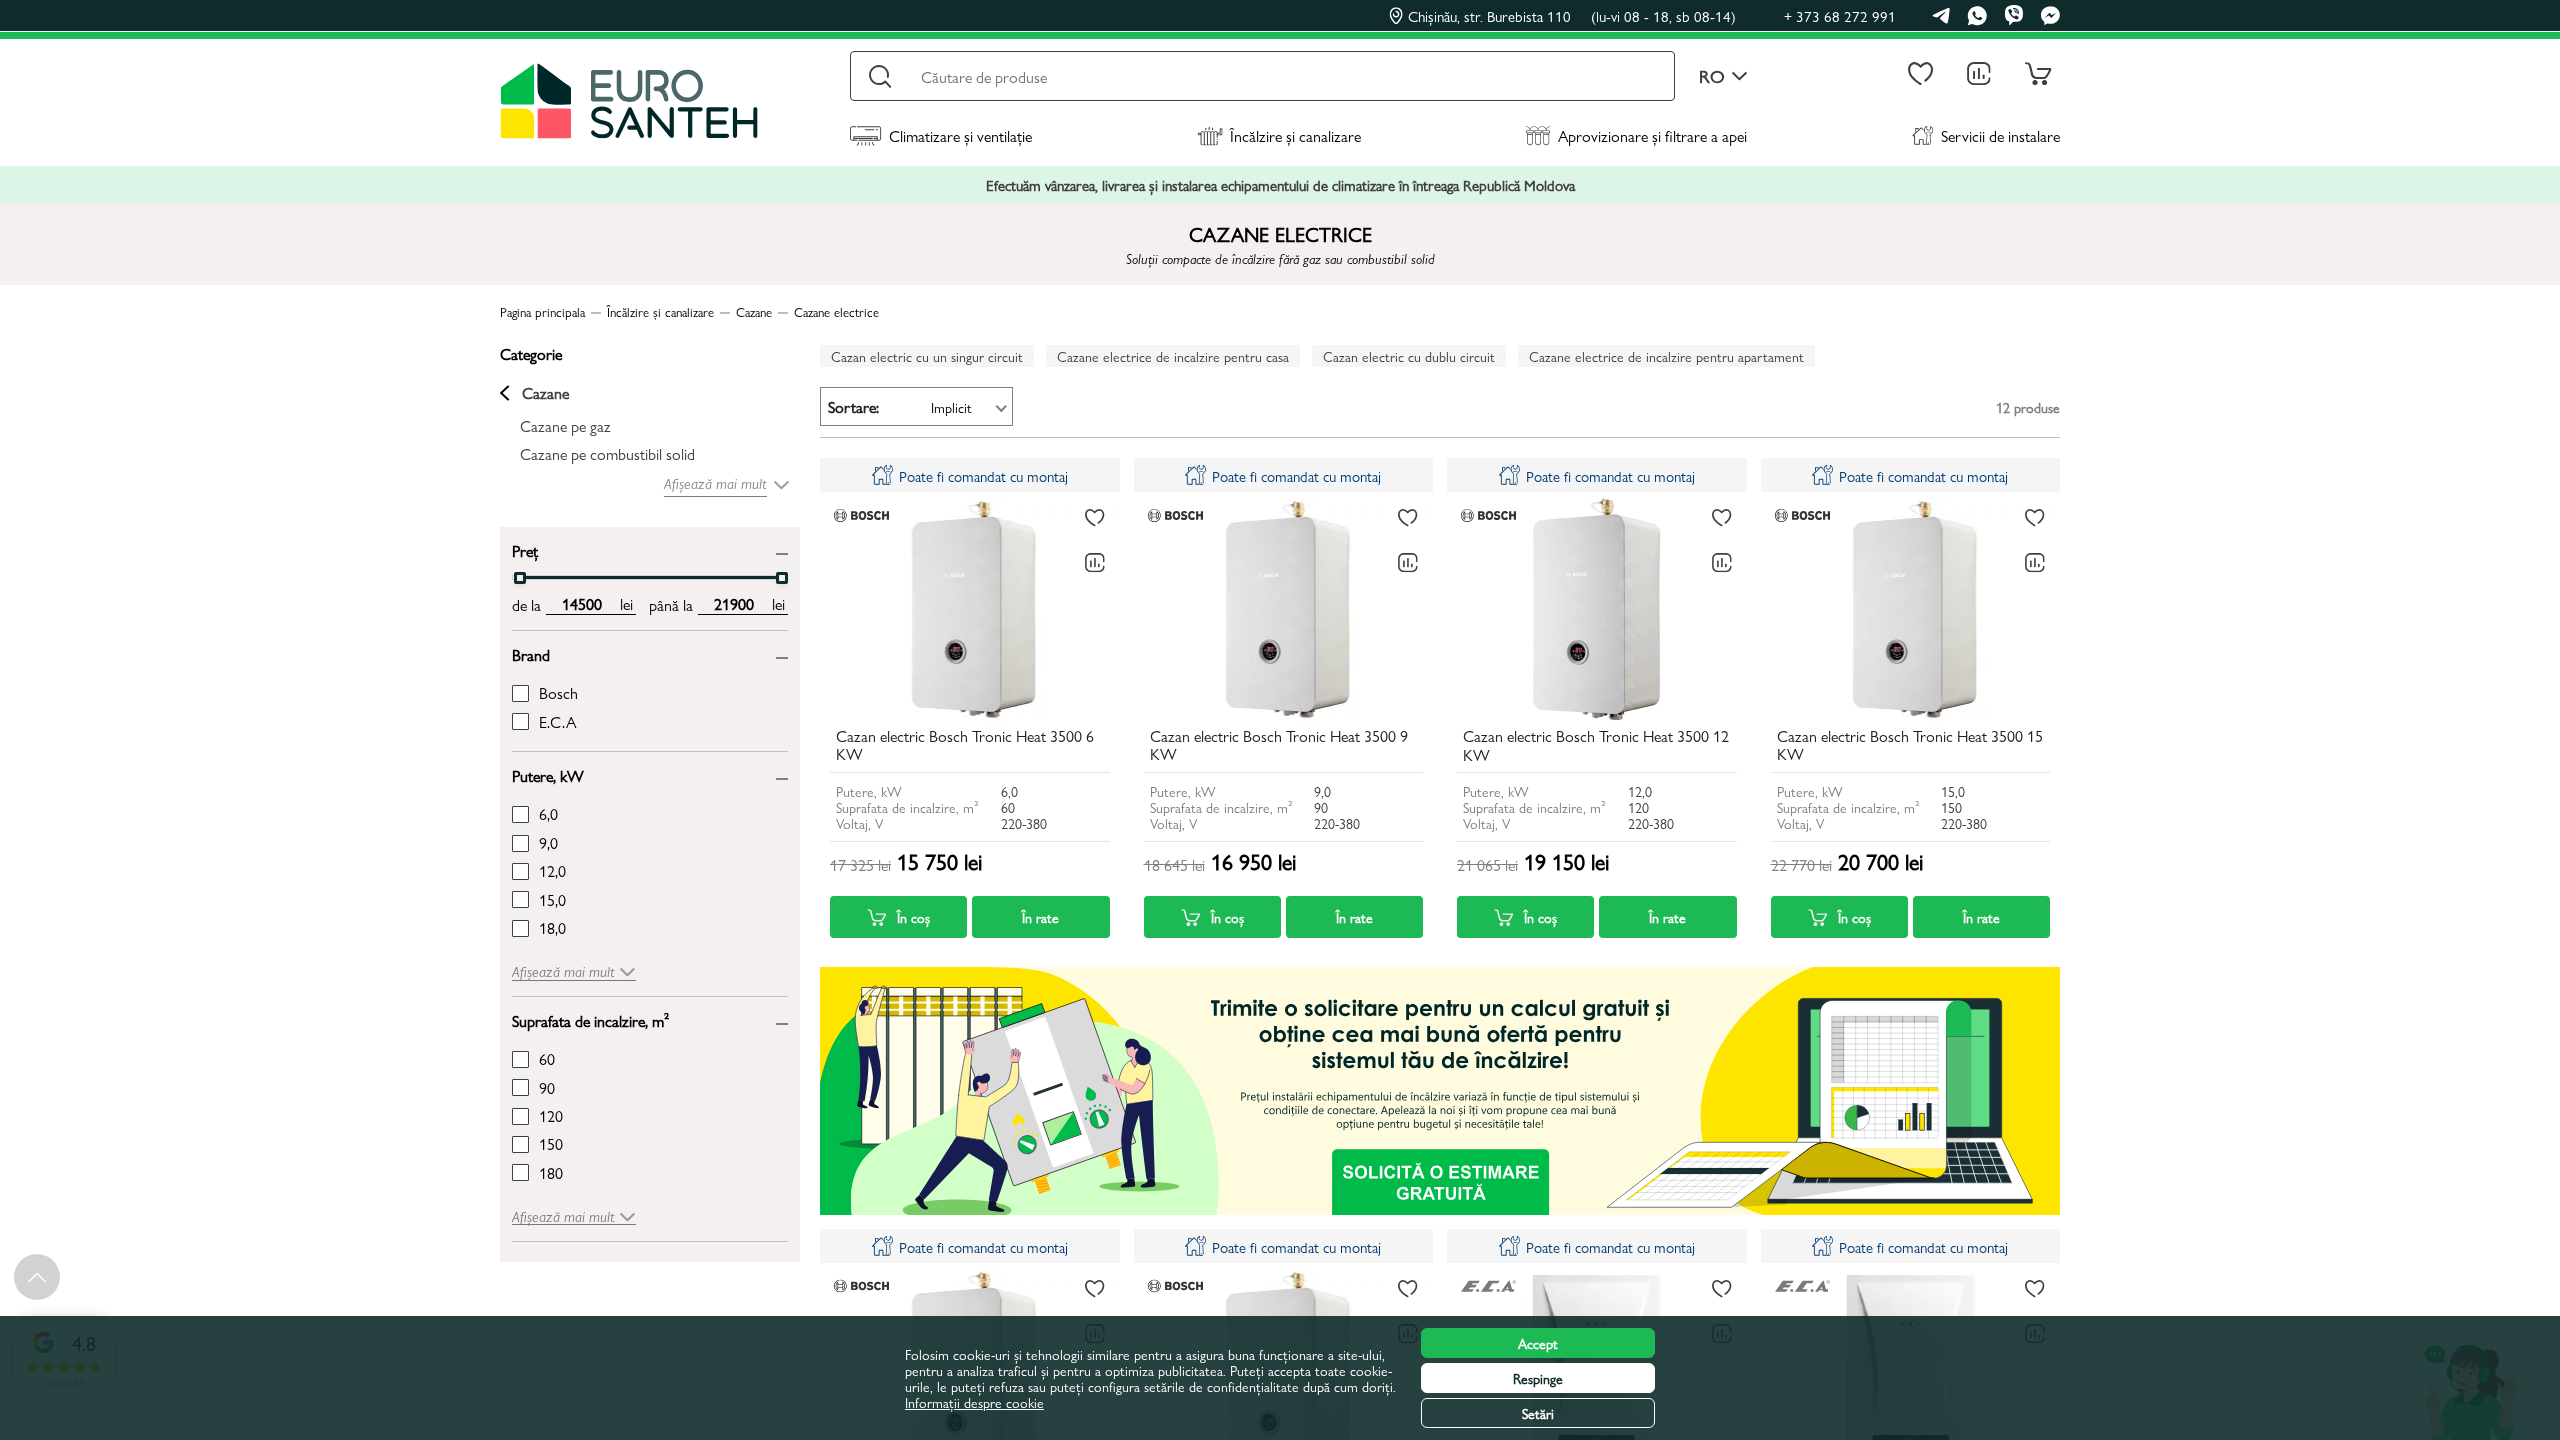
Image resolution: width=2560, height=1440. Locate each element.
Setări (1538, 1413)
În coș (913, 917)
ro (1712, 76)
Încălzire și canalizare (1295, 135)
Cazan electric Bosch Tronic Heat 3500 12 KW (1596, 746)
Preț (525, 549)
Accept (1538, 1343)
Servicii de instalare (2000, 135)
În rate (1040, 917)
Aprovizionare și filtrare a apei (1652, 135)
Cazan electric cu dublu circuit (1409, 356)
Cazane (545, 393)
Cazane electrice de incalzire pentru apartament (1666, 356)
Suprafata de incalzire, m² (590, 1019)
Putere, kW (548, 774)
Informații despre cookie (974, 1402)
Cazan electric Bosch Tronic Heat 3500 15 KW (1910, 746)
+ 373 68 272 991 (1840, 15)
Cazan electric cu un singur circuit (927, 356)
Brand (531, 653)
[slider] (520, 578)
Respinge (1538, 1378)
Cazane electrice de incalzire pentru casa (1173, 356)
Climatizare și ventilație (960, 135)
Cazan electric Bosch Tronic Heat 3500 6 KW (965, 746)
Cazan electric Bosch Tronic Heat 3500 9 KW (1279, 746)
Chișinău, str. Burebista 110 (1572, 16)
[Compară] (1095, 563)
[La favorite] (1095, 518)
